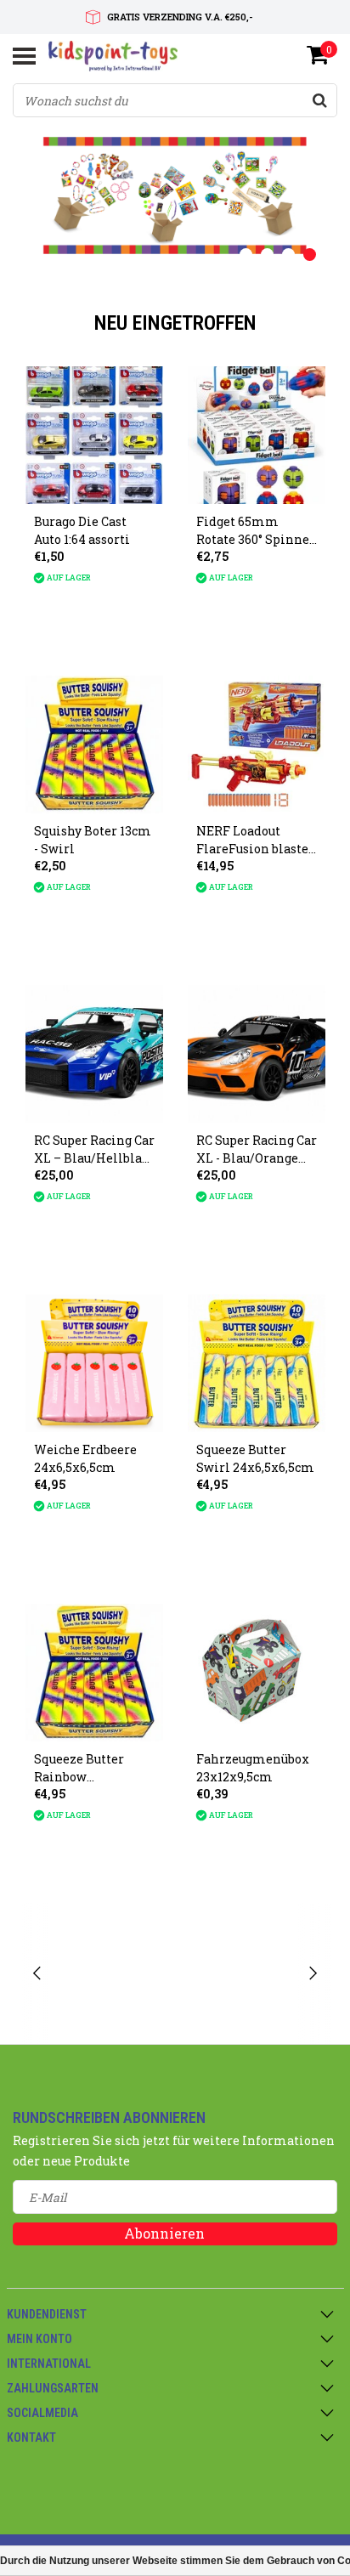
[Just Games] (237, 1974)
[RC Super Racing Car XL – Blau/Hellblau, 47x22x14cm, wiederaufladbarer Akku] (94, 1054)
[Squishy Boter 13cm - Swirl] (94, 744)
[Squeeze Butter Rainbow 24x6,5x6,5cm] (94, 1673)
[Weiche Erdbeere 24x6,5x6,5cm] (94, 1363)
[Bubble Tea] (113, 1974)
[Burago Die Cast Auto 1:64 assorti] (94, 435)
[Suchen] (319, 100)
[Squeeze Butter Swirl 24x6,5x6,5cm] (257, 1363)
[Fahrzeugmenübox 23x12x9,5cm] (257, 1673)
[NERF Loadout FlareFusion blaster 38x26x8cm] (257, 744)
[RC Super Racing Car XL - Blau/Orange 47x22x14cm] (257, 1054)
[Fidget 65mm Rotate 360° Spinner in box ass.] (257, 435)
